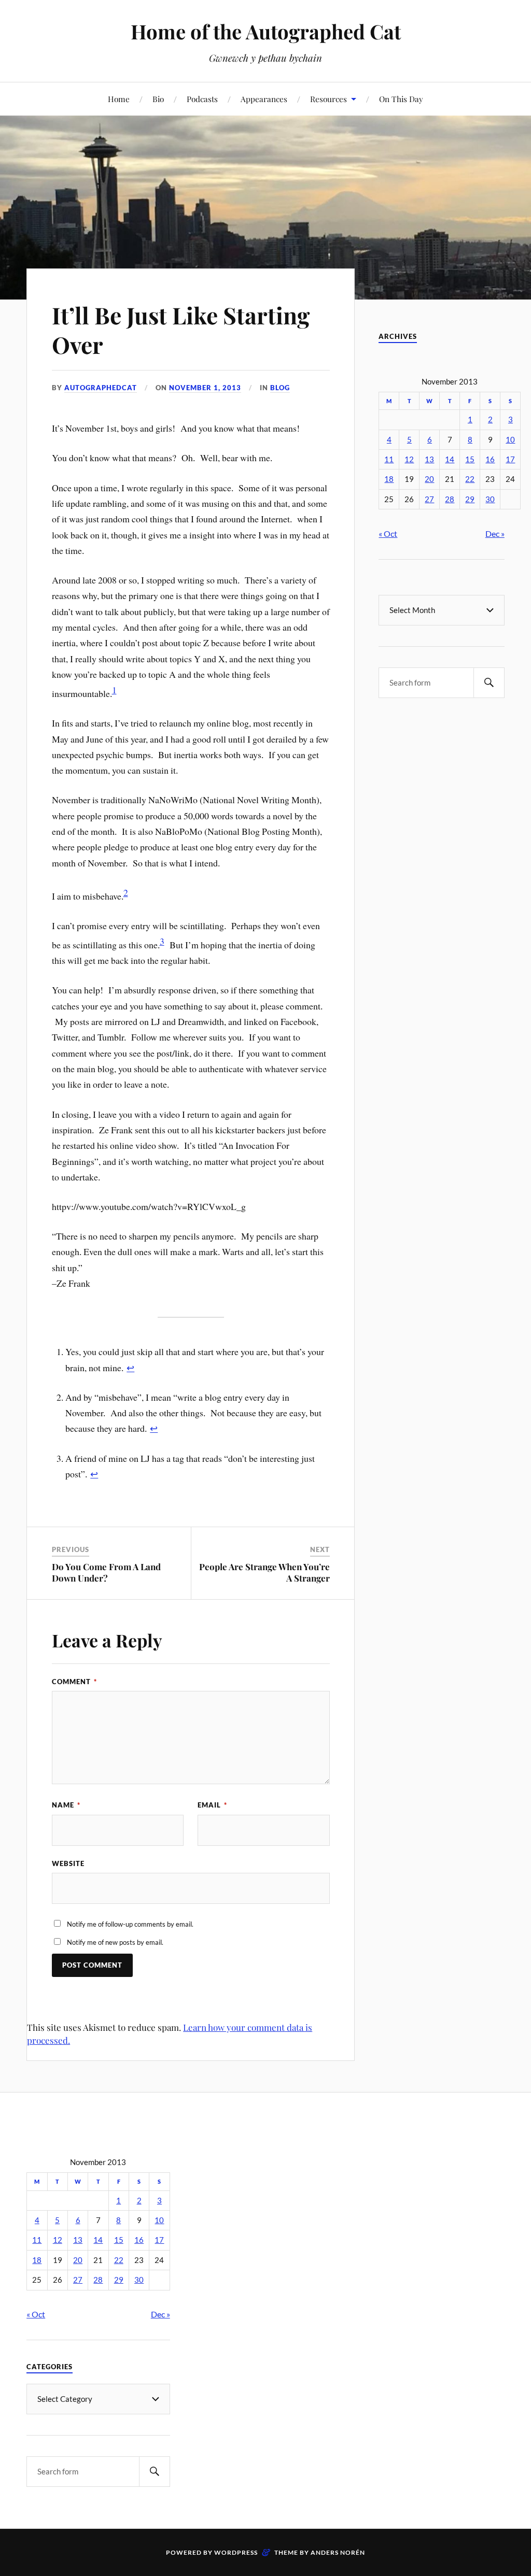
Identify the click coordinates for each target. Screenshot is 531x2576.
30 (490, 499)
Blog (280, 388)
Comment (74, 1682)
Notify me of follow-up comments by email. (130, 1924)
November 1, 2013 (205, 388)
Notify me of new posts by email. (115, 1942)
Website (68, 1863)
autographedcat (101, 388)
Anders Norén (338, 2552)
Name (66, 1805)
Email (212, 1805)
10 (510, 440)
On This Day (401, 99)
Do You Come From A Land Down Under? (106, 1572)
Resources (329, 99)
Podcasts (202, 99)
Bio (158, 99)
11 (389, 459)
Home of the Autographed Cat (266, 31)
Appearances (264, 99)
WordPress (236, 2552)
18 (389, 479)
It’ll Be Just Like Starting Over (181, 330)
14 (450, 459)
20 (429, 479)
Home (119, 99)
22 (470, 479)
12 (409, 459)
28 (450, 499)
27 (429, 499)
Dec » (495, 533)
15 (470, 459)
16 (490, 459)
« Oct (388, 533)
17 (510, 459)
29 (470, 499)
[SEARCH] (489, 683)
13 (429, 459)
